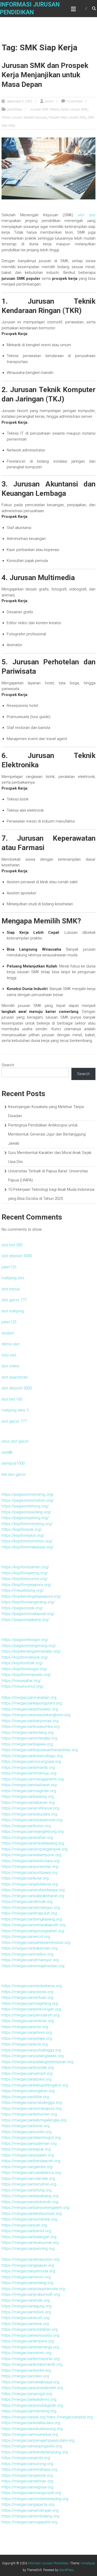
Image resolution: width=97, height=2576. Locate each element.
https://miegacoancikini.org (25, 2376)
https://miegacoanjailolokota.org (30, 1884)
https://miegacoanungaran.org (28, 2091)
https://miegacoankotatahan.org (30, 2329)
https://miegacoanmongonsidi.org (31, 2493)
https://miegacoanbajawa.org (27, 1744)
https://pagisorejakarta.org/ (25, 1620)
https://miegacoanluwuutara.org (29, 1814)
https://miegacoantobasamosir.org (32, 1820)
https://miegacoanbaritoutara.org (31, 1861)
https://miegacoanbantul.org (26, 2231)
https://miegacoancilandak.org (28, 2178)
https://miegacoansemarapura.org (32, 2108)
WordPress (66, 2570)
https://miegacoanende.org (26, 2300)
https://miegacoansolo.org (25, 2027)
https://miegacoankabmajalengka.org (34, 2120)
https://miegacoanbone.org (26, 2126)
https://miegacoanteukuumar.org (30, 2243)
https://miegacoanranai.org (25, 2324)
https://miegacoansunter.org (27, 2132)
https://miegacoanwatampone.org (31, 1855)
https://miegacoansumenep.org (29, 2219)
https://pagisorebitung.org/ (25, 1506)
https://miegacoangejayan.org (28, 2265)
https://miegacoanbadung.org (28, 1797)
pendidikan (15, 109)
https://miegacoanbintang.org (28, 1732)
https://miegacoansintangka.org (29, 1738)
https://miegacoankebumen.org (29, 2114)
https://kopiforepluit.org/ (23, 1535)
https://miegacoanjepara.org (27, 2079)
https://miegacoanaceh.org (25, 2318)
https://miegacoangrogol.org (27, 2394)
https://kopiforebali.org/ (22, 1663)
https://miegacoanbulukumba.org (31, 1726)
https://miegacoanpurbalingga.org (31, 2050)
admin (49, 101)
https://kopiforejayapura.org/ (27, 1585)
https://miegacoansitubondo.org (30, 2202)
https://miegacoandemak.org (27, 1902)
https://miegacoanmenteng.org (29, 2411)
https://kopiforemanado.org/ (26, 1675)
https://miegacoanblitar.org (25, 2097)
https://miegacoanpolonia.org (27, 1992)
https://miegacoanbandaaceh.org (31, 2161)
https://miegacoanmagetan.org (29, 1791)
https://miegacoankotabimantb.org (32, 2364)
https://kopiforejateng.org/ (25, 1573)
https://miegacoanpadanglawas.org (33, 2056)
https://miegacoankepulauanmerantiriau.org (40, 1750)
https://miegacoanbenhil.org (26, 2370)
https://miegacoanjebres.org (27, 2032)
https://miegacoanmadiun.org (27, 1954)
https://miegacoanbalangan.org (29, 2237)
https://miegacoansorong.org (27, 2464)
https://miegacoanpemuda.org (28, 2271)
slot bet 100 (12, 1399)
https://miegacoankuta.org (25, 2044)
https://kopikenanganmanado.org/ (31, 1651)
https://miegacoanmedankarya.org (32, 1986)
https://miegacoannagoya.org (27, 2487)
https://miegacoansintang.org (27, 2283)
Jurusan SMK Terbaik (44, 109)
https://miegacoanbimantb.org (28, 1767)
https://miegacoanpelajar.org (27, 2038)
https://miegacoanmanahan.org (29, 1697)
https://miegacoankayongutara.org (32, 1703)
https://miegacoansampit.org (27, 2073)
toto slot (9, 1355)
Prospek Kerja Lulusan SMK (67, 117)
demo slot (10, 1344)
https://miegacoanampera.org (28, 2341)
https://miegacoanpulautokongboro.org (36, 1715)
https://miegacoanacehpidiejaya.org (33, 1890)
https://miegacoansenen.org (27, 2353)
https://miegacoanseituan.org (27, 1997)
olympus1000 (13, 1463)
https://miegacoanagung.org (27, 2306)
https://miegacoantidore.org (26, 2312)
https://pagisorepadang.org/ (26, 1512)
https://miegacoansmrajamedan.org (33, 1966)
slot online (10, 1366)
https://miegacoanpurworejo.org (30, 1867)
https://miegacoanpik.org (24, 2417)
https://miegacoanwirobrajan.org (30, 2510)
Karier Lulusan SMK (74, 109)
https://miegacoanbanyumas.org (30, 1721)
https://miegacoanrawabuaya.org (30, 2382)
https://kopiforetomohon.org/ (27, 1541)
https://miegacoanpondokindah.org (32, 2388)
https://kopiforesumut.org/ (25, 1579)
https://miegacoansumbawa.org (29, 1872)
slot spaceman (15, 1377)
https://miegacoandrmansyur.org (30, 1960)
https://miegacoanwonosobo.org (30, 2335)
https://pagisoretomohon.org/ (28, 1500)
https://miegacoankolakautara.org (31, 2423)
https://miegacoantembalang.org (30, 2516)
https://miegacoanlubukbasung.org (32, 2429)
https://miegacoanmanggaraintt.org (33, 1779)
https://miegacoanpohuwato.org (30, 1709)
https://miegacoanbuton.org (26, 1826)
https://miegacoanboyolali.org (28, 2067)
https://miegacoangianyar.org (27, 2475)
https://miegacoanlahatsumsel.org (32, 2213)
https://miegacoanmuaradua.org (30, 2434)
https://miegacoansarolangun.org (31, 1907)
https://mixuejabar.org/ (21, 1681)
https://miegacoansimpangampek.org (35, 1849)
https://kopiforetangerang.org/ (28, 1602)
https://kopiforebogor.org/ (24, 1669)
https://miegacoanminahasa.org (29, 2469)
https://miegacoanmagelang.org (30, 2003)
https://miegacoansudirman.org (29, 2143)
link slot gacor (14, 1474)
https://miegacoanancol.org (26, 1937)
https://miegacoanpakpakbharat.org (33, 1896)
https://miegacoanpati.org (24, 2225)
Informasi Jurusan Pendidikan (48, 2563)
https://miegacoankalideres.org (29, 2399)
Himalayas (88, 2563)
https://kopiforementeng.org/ (27, 1524)
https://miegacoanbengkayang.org (32, 1919)
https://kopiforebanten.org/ (25, 1567)
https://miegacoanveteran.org (28, 2021)
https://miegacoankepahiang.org (30, 2196)
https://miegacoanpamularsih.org (31, 2015)
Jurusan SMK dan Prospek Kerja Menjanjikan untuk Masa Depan (45, 75)
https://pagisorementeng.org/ (28, 1494)
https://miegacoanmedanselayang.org (35, 2499)
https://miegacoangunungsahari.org (33, 1931)
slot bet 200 (12, 1245)
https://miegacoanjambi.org (26, 2458)
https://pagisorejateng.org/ (25, 1518)
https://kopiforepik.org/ (22, 1529)
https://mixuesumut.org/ (23, 1686)
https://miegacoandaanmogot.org (31, 2138)
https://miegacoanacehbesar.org (30, 1808)
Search (8, 1065)
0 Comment (74, 101)
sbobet (8, 1333)
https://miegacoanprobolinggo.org (32, 2102)
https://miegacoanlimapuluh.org (29, 1913)
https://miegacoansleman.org (27, 2481)
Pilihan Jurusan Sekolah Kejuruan (24, 117)
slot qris (87, 215)
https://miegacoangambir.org (27, 2167)
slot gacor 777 (14, 1300)
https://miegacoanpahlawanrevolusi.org (36, 1943)
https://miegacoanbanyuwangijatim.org (35, 2208)
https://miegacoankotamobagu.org (32, 1756)
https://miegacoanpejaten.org (28, 2155)
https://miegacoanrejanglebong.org (33, 1832)
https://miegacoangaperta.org (28, 2504)
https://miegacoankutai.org (25, 1878)
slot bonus (11, 1289)
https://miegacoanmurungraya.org (31, 1762)
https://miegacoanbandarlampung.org (35, 2452)
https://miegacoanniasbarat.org (29, 1785)
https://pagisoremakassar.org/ (28, 1614)
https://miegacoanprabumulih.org (31, 2294)
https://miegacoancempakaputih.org (33, 1925)
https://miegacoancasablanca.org (31, 2173)
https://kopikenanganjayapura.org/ (31, 1596)
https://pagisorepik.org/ (22, 1608)
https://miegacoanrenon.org (26, 2277)
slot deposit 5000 (17, 1256)
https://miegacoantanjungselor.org (32, 2446)
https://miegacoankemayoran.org (31, 2359)
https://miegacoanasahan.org (27, 1837)
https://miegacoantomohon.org (29, 2184)
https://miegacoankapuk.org (26, 2149)
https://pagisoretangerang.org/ (29, 1646)
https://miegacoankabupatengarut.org (35, 2085)
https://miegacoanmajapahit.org (29, 2522)
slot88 (7, 1452)
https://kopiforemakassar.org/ (28, 1547)
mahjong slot (13, 1278)
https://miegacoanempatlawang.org (33, 1843)
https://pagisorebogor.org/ (25, 1640)
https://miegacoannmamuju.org (29, 1773)
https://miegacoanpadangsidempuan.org (37, 2062)
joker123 (9, 1267)
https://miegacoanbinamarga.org (30, 2347)
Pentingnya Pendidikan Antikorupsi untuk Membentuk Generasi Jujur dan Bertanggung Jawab (47, 1134)
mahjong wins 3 (15, 1410)
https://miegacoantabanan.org (28, 1802)
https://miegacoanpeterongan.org (31, 2009)
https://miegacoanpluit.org (70, 2417)
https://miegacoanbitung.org (27, 2190)
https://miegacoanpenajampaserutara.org (38, 2440)
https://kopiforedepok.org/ (25, 1657)
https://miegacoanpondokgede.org (32, 2405)
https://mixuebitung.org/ (23, 1590)
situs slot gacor (15, 1441)
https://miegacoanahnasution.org (31, 2259)
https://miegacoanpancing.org (28, 2248)
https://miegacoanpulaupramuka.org (33, 2289)
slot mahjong (13, 1311)
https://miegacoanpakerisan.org (29, 1948)
